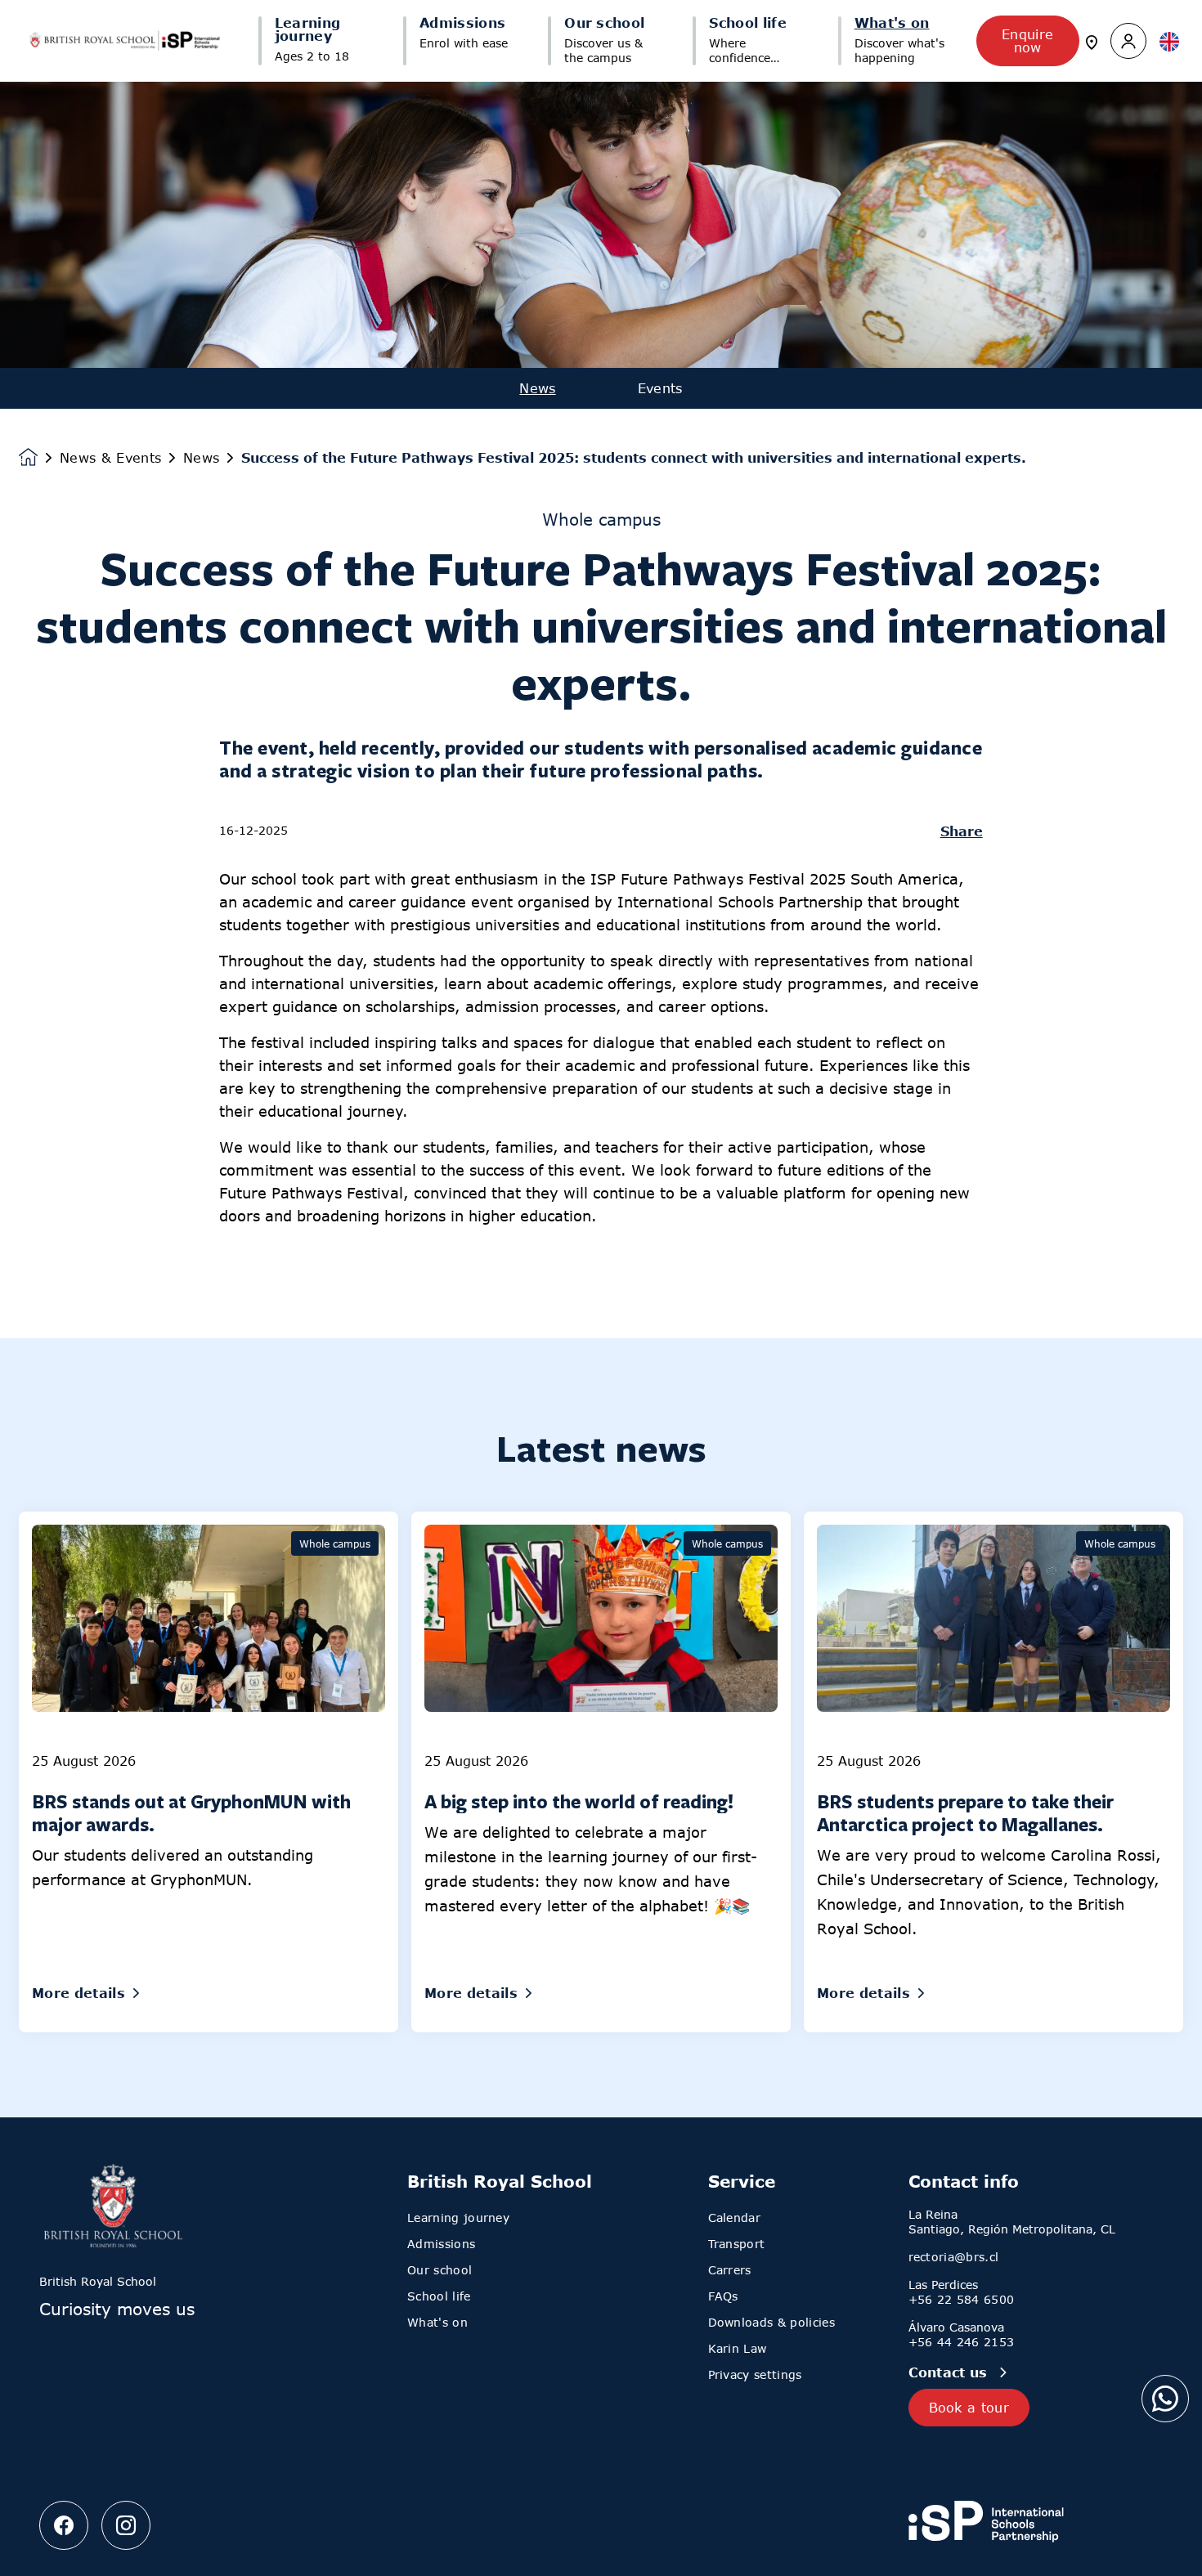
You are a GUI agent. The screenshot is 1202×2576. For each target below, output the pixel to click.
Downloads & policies (771, 2322)
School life (439, 2296)
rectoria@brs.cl (954, 2257)
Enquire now (1027, 41)
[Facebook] (64, 2525)
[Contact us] (1092, 41)
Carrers (730, 2270)
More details (78, 1993)
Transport (737, 2244)
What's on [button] (892, 23)
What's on (437, 2322)
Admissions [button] (462, 23)
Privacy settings (755, 2374)
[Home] (124, 41)
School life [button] (748, 23)
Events (660, 388)
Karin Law (738, 2348)
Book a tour (969, 2408)
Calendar (735, 2218)
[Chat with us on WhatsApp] (1165, 2399)
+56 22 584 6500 (962, 2299)
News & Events (110, 458)
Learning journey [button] (308, 29)
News (537, 388)
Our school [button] (604, 23)
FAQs (723, 2296)
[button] (1128, 41)
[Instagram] (126, 2525)
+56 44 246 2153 (962, 2342)
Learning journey (458, 2218)
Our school (440, 2270)
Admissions (441, 2244)
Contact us (951, 2372)
